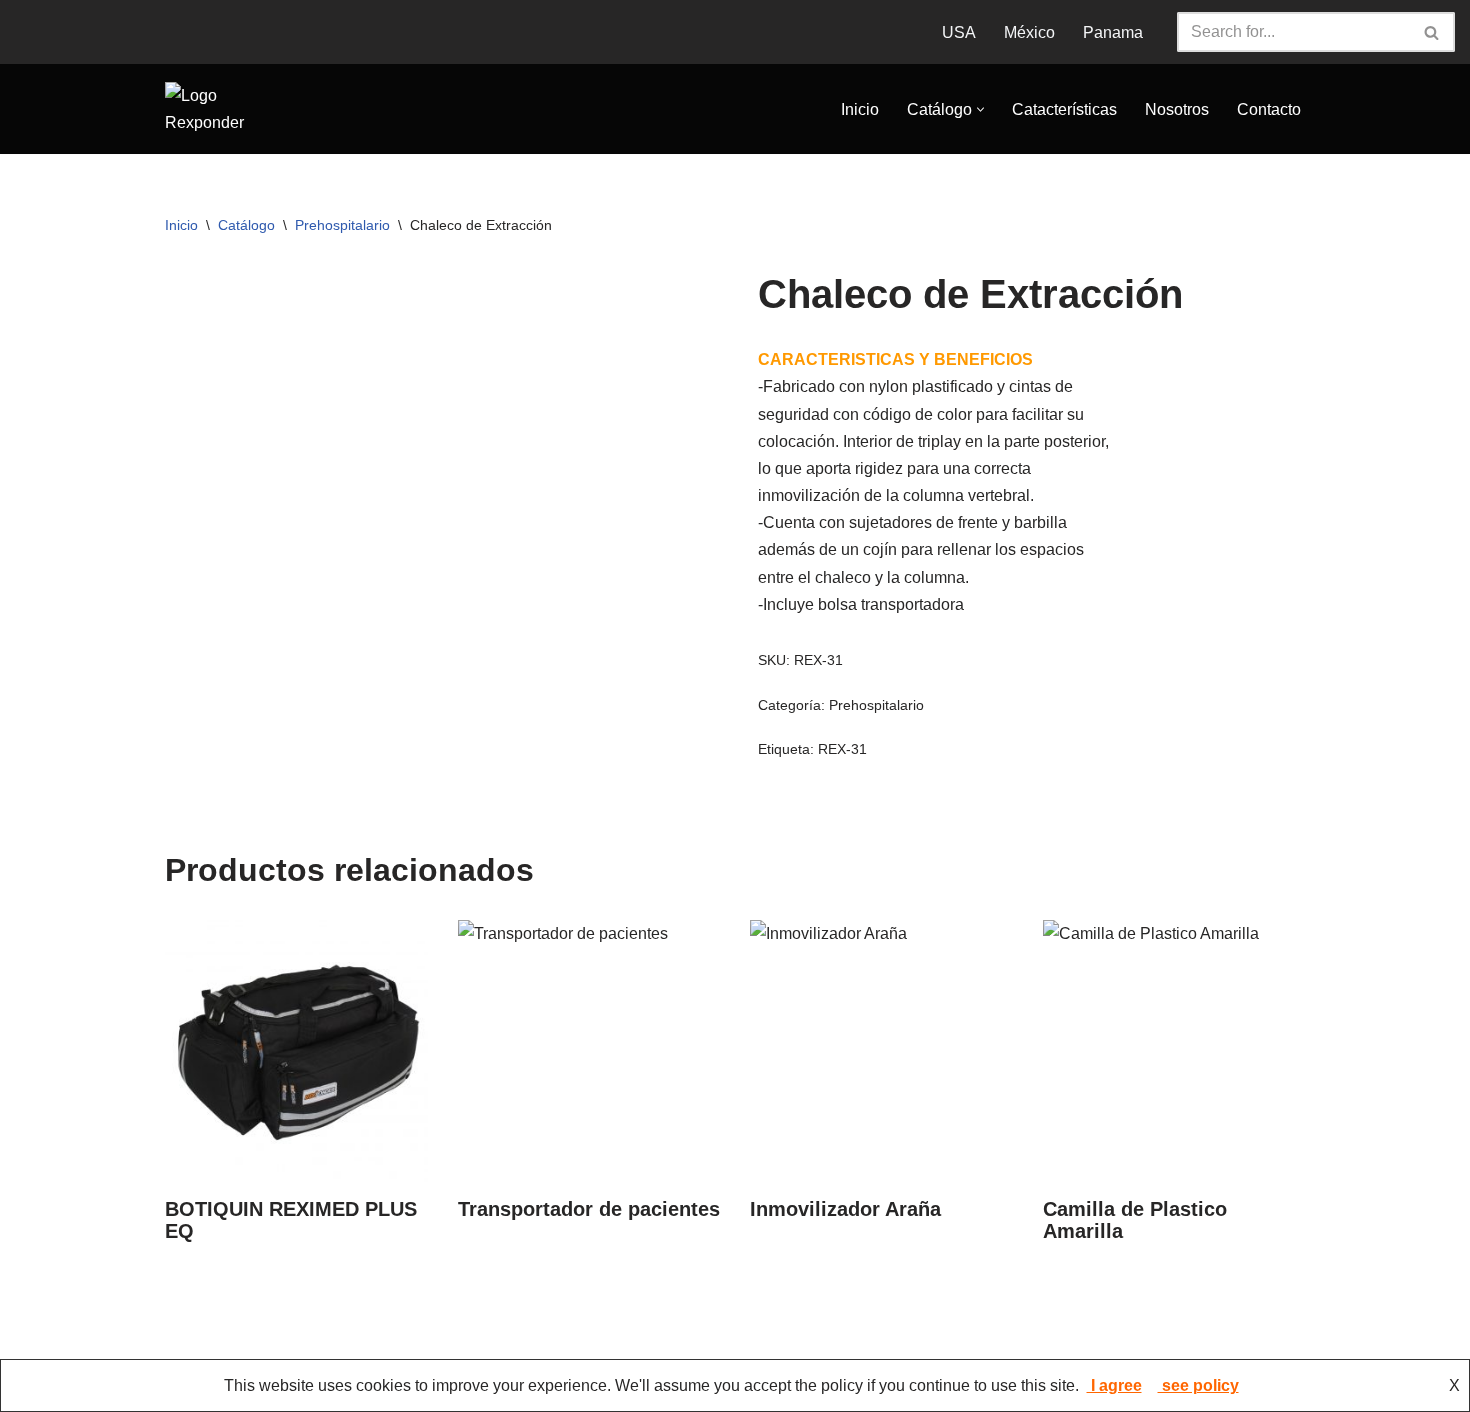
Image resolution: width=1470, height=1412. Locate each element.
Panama (1113, 32)
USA (959, 32)
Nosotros (1177, 109)
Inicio (860, 109)
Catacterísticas (1064, 109)
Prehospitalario (342, 225)
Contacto (1269, 109)
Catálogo (246, 225)
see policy (1198, 1385)
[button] (980, 109)
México (1029, 32)
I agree (1114, 1385)
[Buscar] (1432, 32)
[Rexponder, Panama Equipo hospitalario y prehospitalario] (225, 109)
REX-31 (842, 749)
